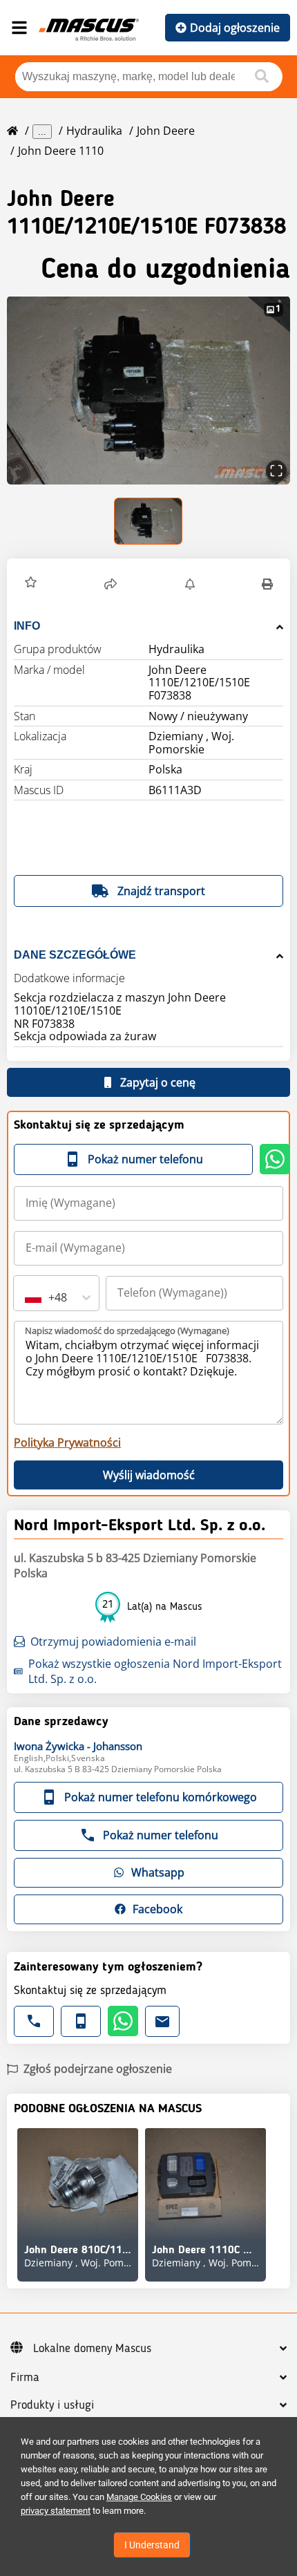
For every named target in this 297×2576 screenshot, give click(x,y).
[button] (148, 390)
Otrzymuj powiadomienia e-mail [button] (113, 1642)
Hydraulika (94, 131)
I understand (152, 2545)
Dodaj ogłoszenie (235, 28)
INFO (27, 626)
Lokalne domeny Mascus (92, 2349)
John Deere (166, 131)
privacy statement (56, 2511)
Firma (25, 2378)
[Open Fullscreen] (276, 471)
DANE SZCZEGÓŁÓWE (75, 955)
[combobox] (26, 1297)
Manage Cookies (139, 2497)
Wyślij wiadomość (149, 1475)
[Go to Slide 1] (149, 521)
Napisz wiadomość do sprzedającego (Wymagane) (127, 1331)
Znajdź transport (161, 891)
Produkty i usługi (52, 2405)
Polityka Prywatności (67, 1442)
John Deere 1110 (61, 151)
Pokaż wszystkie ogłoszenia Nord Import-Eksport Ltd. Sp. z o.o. (155, 1671)
